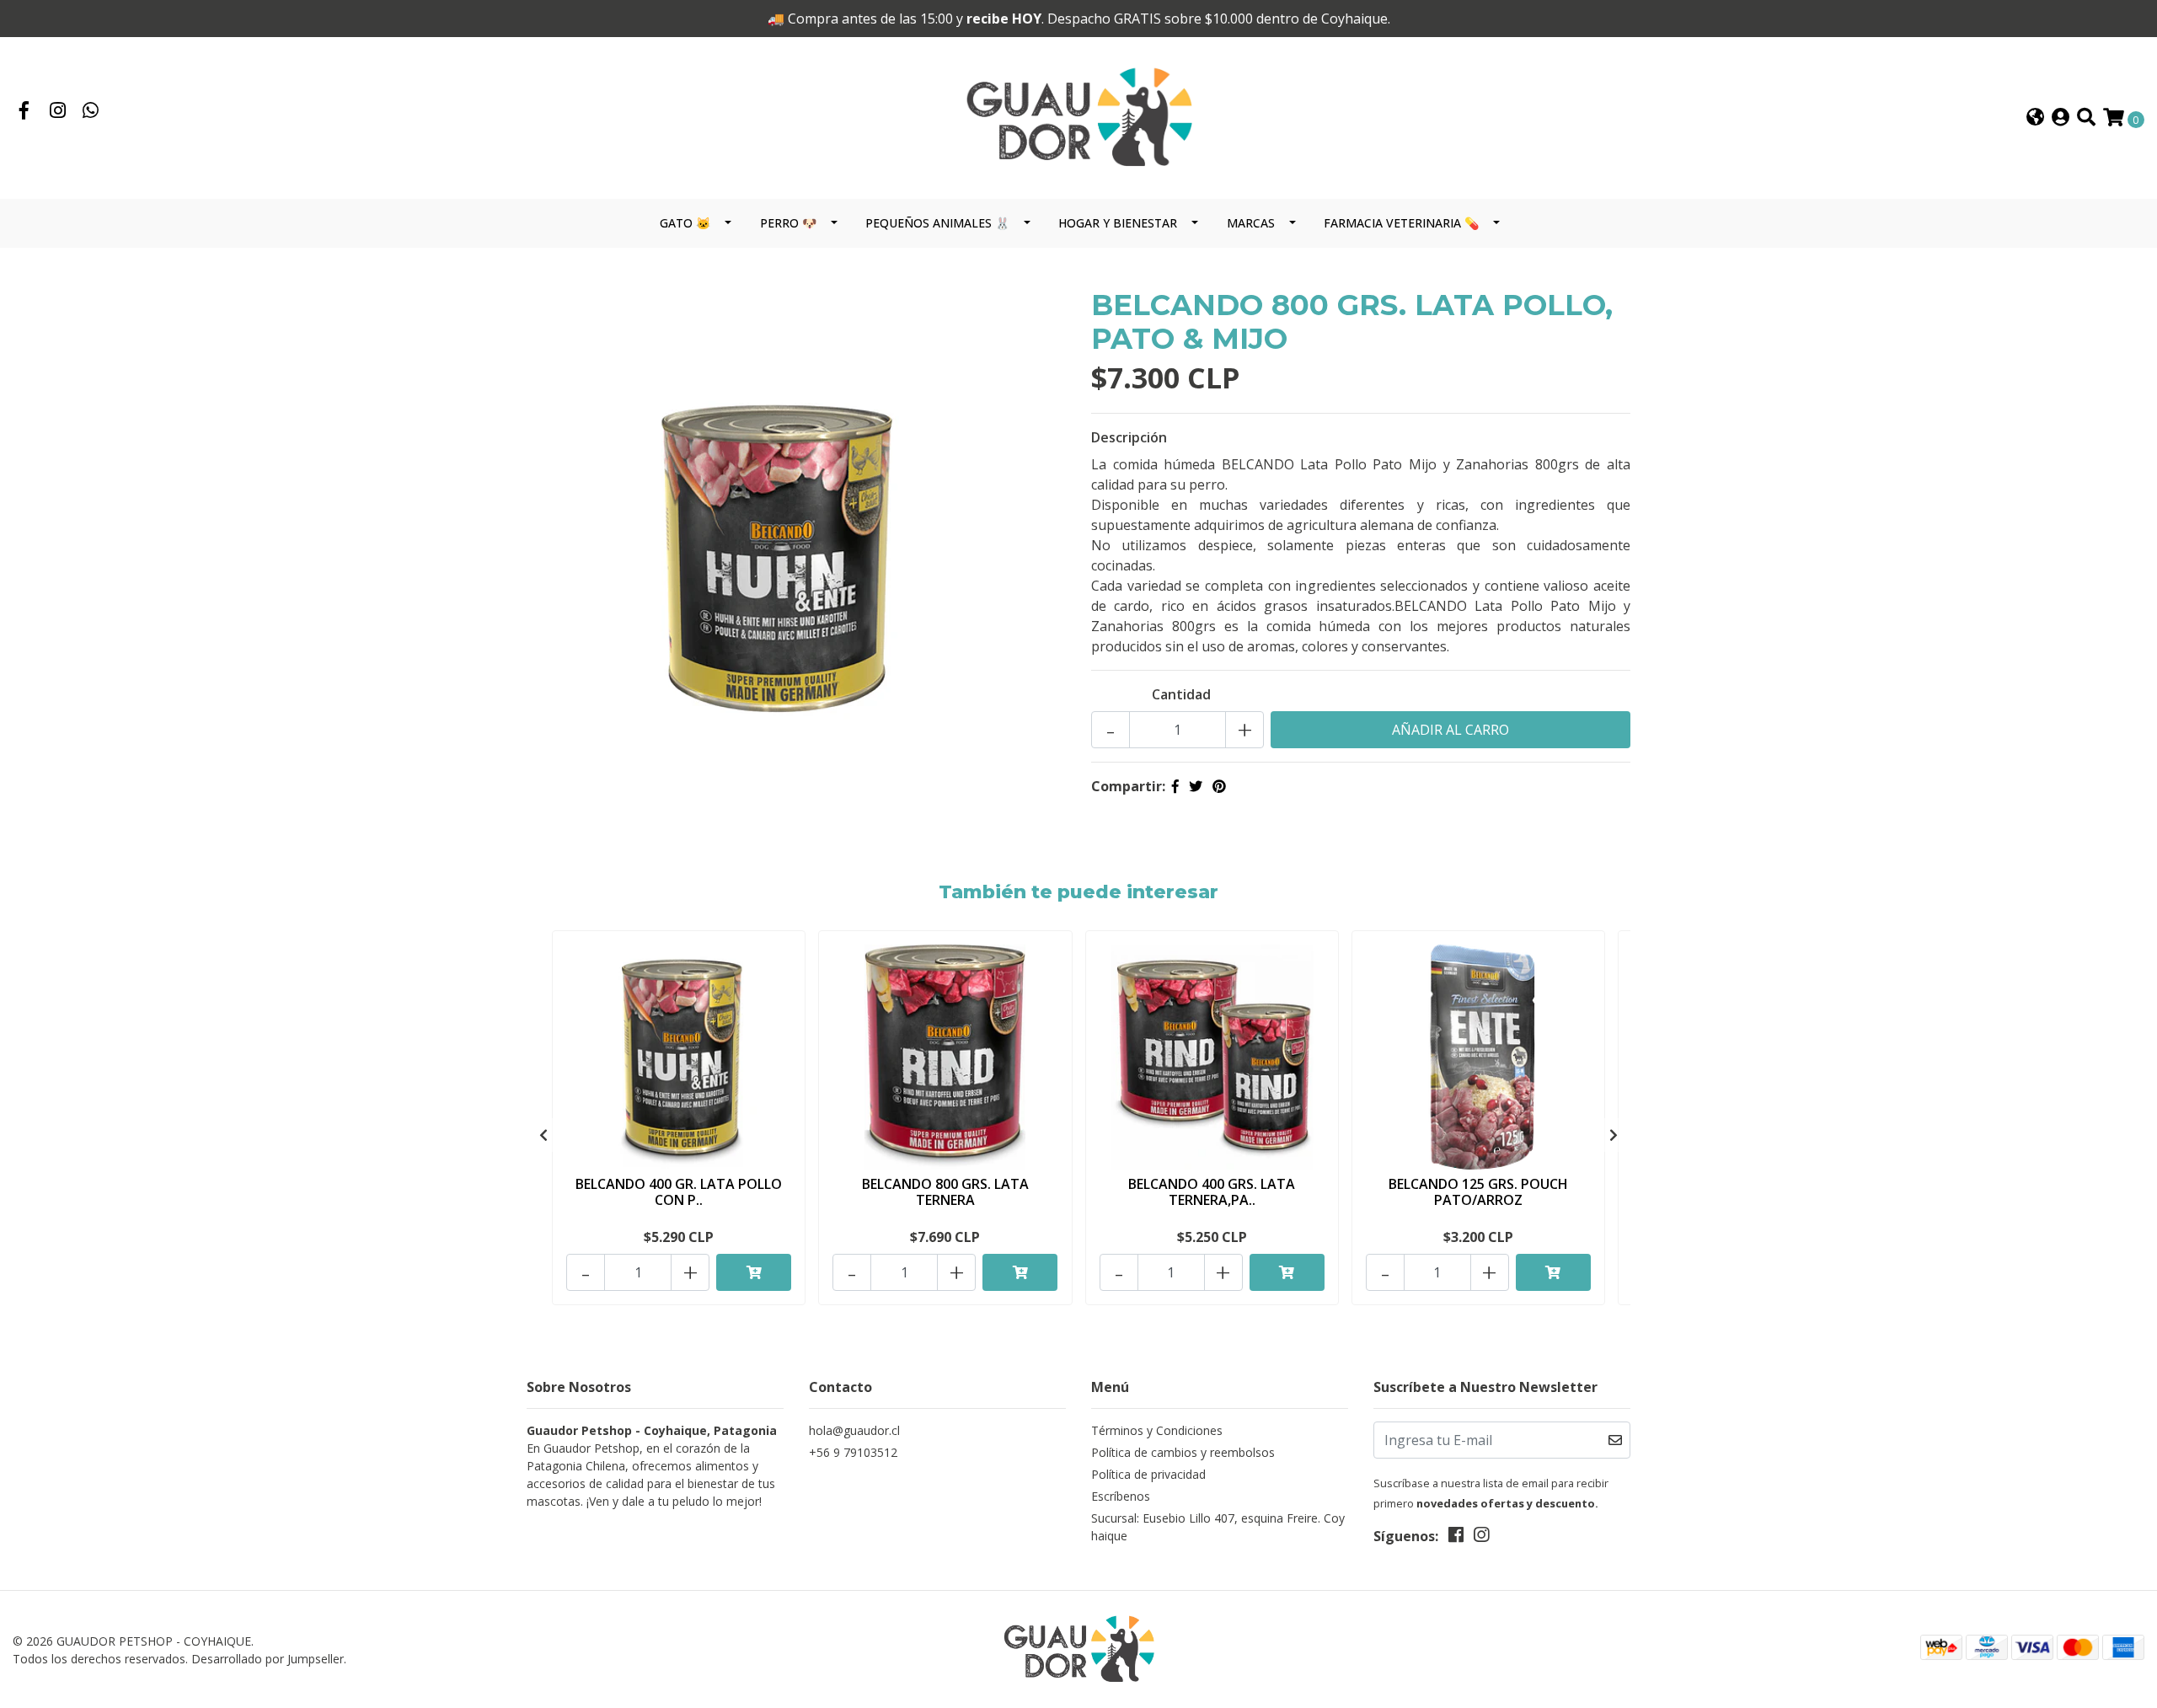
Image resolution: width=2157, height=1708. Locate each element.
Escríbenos (1121, 1496)
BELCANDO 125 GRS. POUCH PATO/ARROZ (1478, 1192)
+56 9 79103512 (853, 1452)
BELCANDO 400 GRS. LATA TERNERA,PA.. (1212, 1192)
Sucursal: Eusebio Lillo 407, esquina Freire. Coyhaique (1218, 1527)
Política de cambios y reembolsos (1183, 1452)
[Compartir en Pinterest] (1219, 786)
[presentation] (543, 1135)
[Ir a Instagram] (58, 112)
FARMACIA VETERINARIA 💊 (1401, 223)
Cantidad (1181, 694)
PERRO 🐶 (788, 223)
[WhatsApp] (91, 112)
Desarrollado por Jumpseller (268, 1659)
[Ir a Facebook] (24, 112)
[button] (2035, 118)
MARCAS (1251, 223)
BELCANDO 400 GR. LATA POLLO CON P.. (679, 1192)
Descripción (1129, 437)
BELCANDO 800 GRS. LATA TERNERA (945, 1192)
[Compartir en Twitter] (1196, 786)
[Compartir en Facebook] (1175, 786)
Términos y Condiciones (1157, 1430)
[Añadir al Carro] (754, 1272)
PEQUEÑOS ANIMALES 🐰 (937, 223)
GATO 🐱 (685, 223)
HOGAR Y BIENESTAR (1118, 223)
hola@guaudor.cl (854, 1430)
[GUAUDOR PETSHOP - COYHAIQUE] (1078, 117)
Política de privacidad (1148, 1474)
